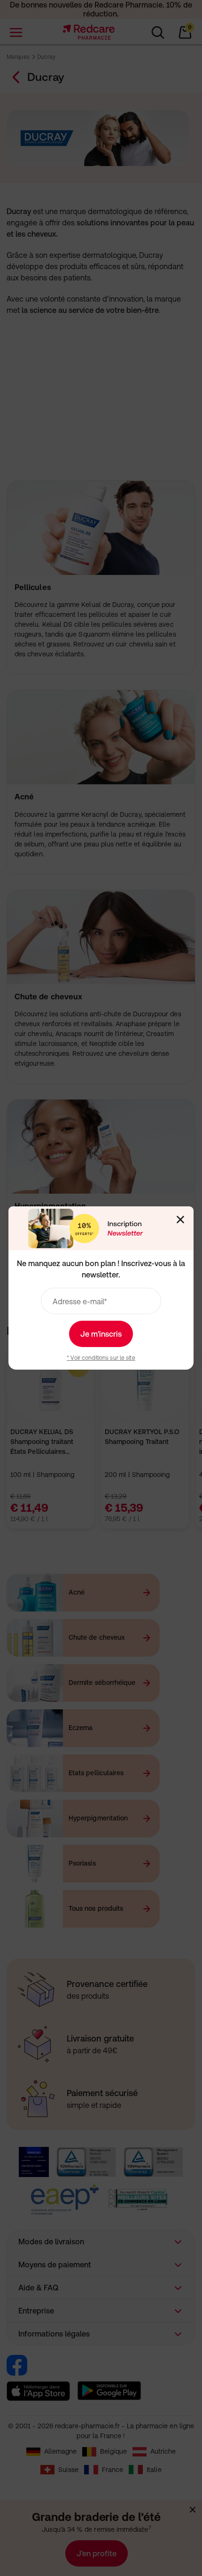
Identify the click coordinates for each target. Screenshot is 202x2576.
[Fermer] (180, 1220)
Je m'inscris (101, 1334)
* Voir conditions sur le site (101, 1358)
